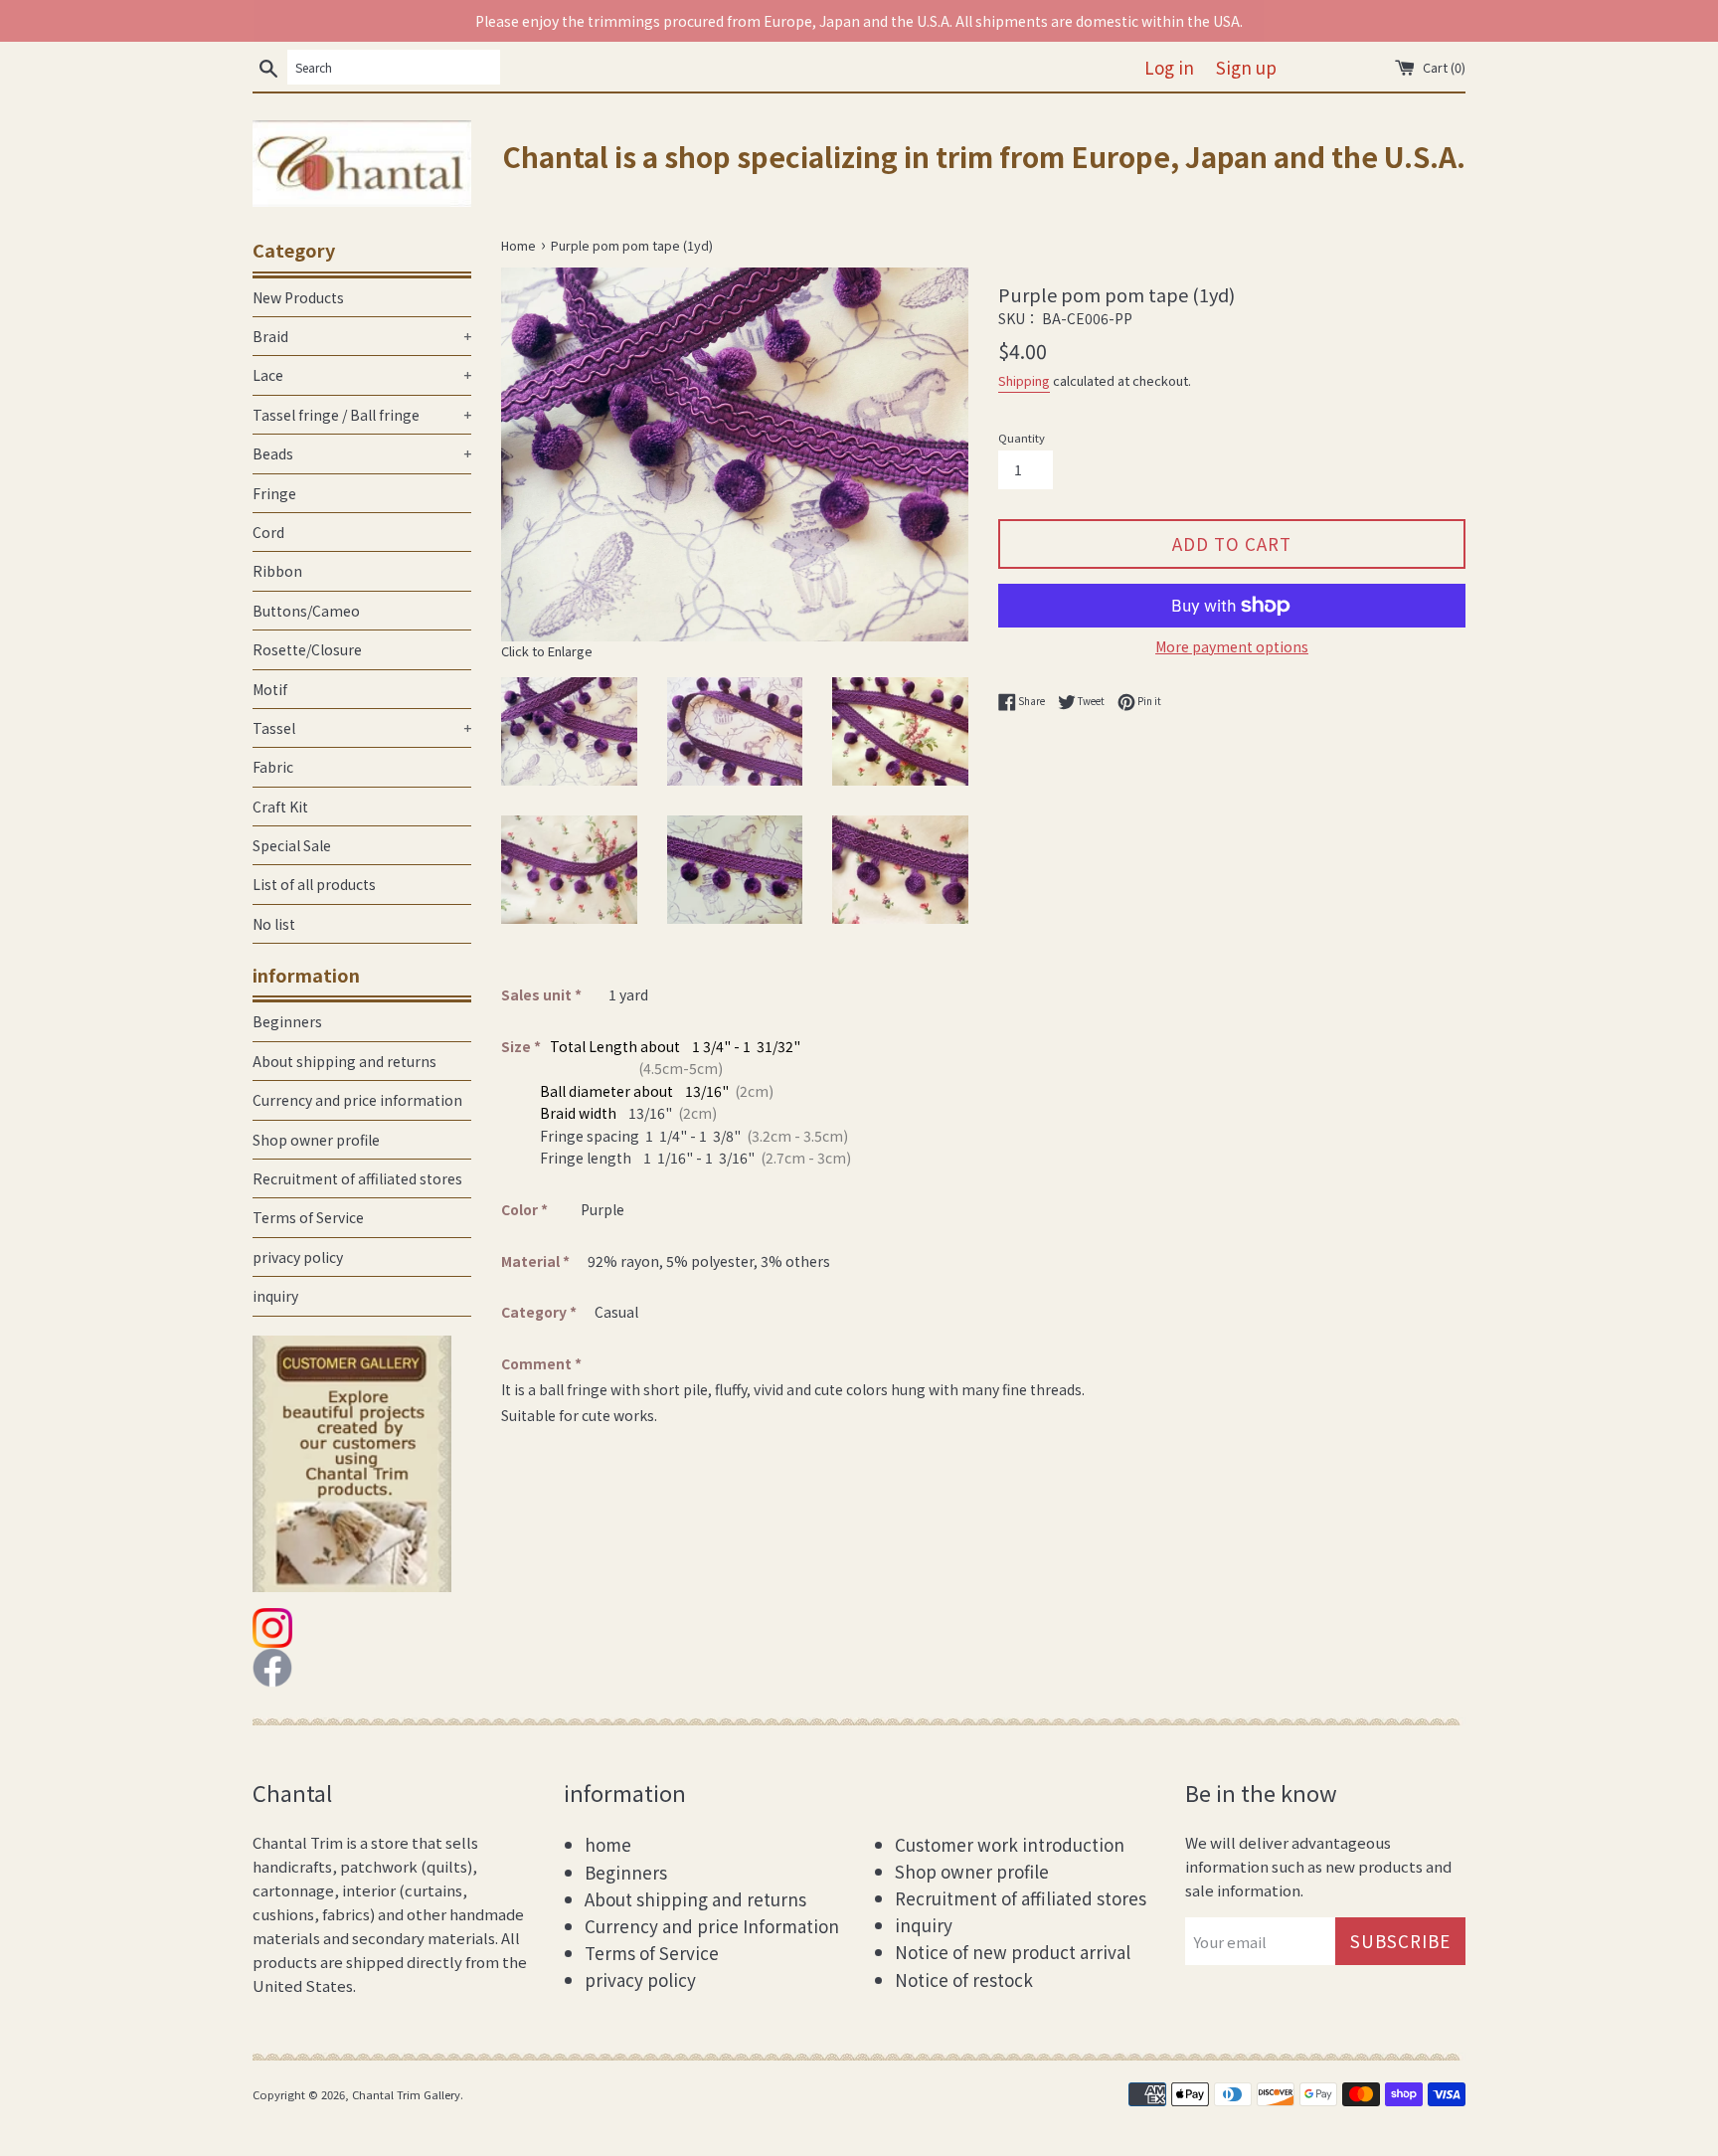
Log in (1169, 67)
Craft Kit (280, 807)
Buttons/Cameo (306, 611)
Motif (270, 689)
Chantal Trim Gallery (406, 2094)
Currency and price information (357, 1100)
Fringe (274, 493)
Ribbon (277, 571)
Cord (268, 532)
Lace (362, 375)
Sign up (1246, 67)
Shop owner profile (316, 1140)
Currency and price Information (712, 1926)
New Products (298, 297)
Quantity (1022, 438)
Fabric (273, 767)
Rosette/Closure (307, 649)
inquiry (275, 1296)
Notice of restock (964, 1979)
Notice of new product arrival (1013, 1952)
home (608, 1844)
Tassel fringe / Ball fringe (362, 415)
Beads (362, 453)
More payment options (1232, 646)
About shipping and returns (344, 1061)
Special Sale (292, 845)
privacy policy (298, 1257)
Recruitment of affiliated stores (357, 1178)
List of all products (314, 884)
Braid (362, 336)
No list (274, 924)
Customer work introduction (1010, 1844)
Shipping (1024, 380)
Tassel (362, 728)
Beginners (287, 1021)
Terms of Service (308, 1217)
